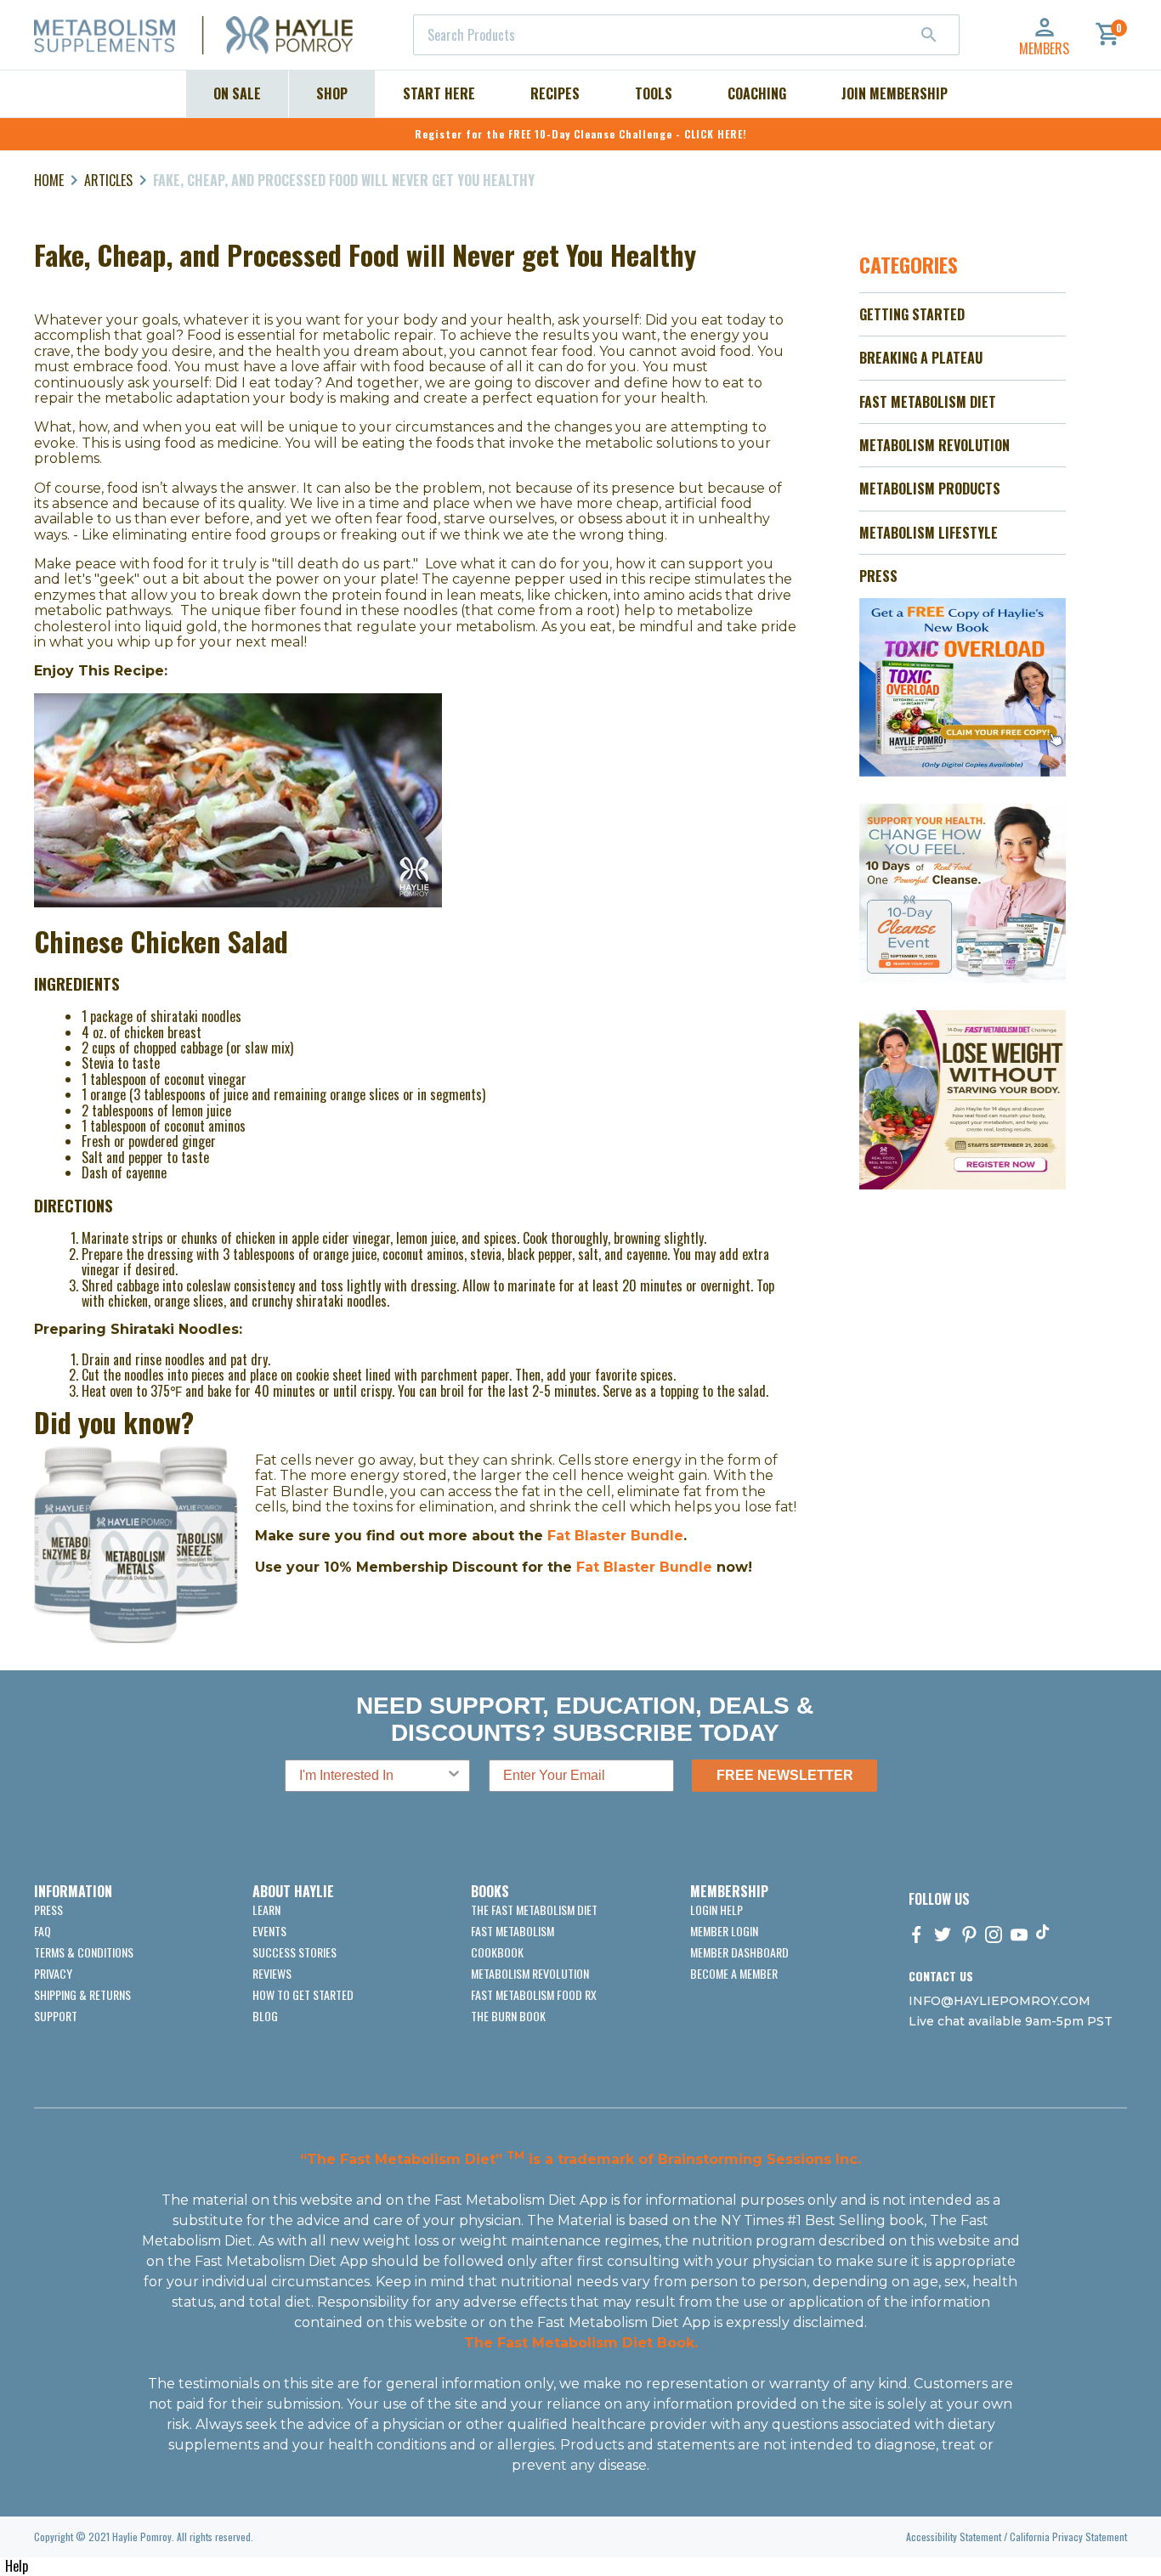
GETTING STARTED (912, 314)
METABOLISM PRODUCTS (930, 489)
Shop (332, 93)
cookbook (497, 1952)
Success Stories (294, 1952)
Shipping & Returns (82, 1994)
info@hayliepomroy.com (1000, 2001)
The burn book (508, 2016)
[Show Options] (454, 1776)
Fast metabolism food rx (534, 1994)
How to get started (303, 1994)
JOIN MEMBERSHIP (895, 93)
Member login (724, 1931)
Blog (265, 2016)
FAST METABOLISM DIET (928, 402)
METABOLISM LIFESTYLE (929, 533)
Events (269, 1931)
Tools (654, 93)
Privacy (53, 1973)
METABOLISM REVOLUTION (934, 445)
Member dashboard (739, 1952)
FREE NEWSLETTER (785, 1775)
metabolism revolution (530, 1973)
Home (49, 180)
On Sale (237, 93)
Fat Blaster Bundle (615, 1536)
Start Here (439, 93)
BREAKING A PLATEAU (921, 358)
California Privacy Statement (1068, 2536)
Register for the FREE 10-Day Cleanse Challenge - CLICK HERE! (581, 134)
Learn (266, 1909)
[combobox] (686, 35)
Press (48, 1909)
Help (17, 2566)
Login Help (716, 1909)
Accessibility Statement (954, 2536)
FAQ (42, 1931)
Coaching (757, 93)
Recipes (555, 93)
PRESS (878, 576)
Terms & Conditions (84, 1952)
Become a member (734, 1973)
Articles (108, 180)
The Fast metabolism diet (534, 1909)
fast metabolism (513, 1931)
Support (56, 2016)
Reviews (272, 1973)
